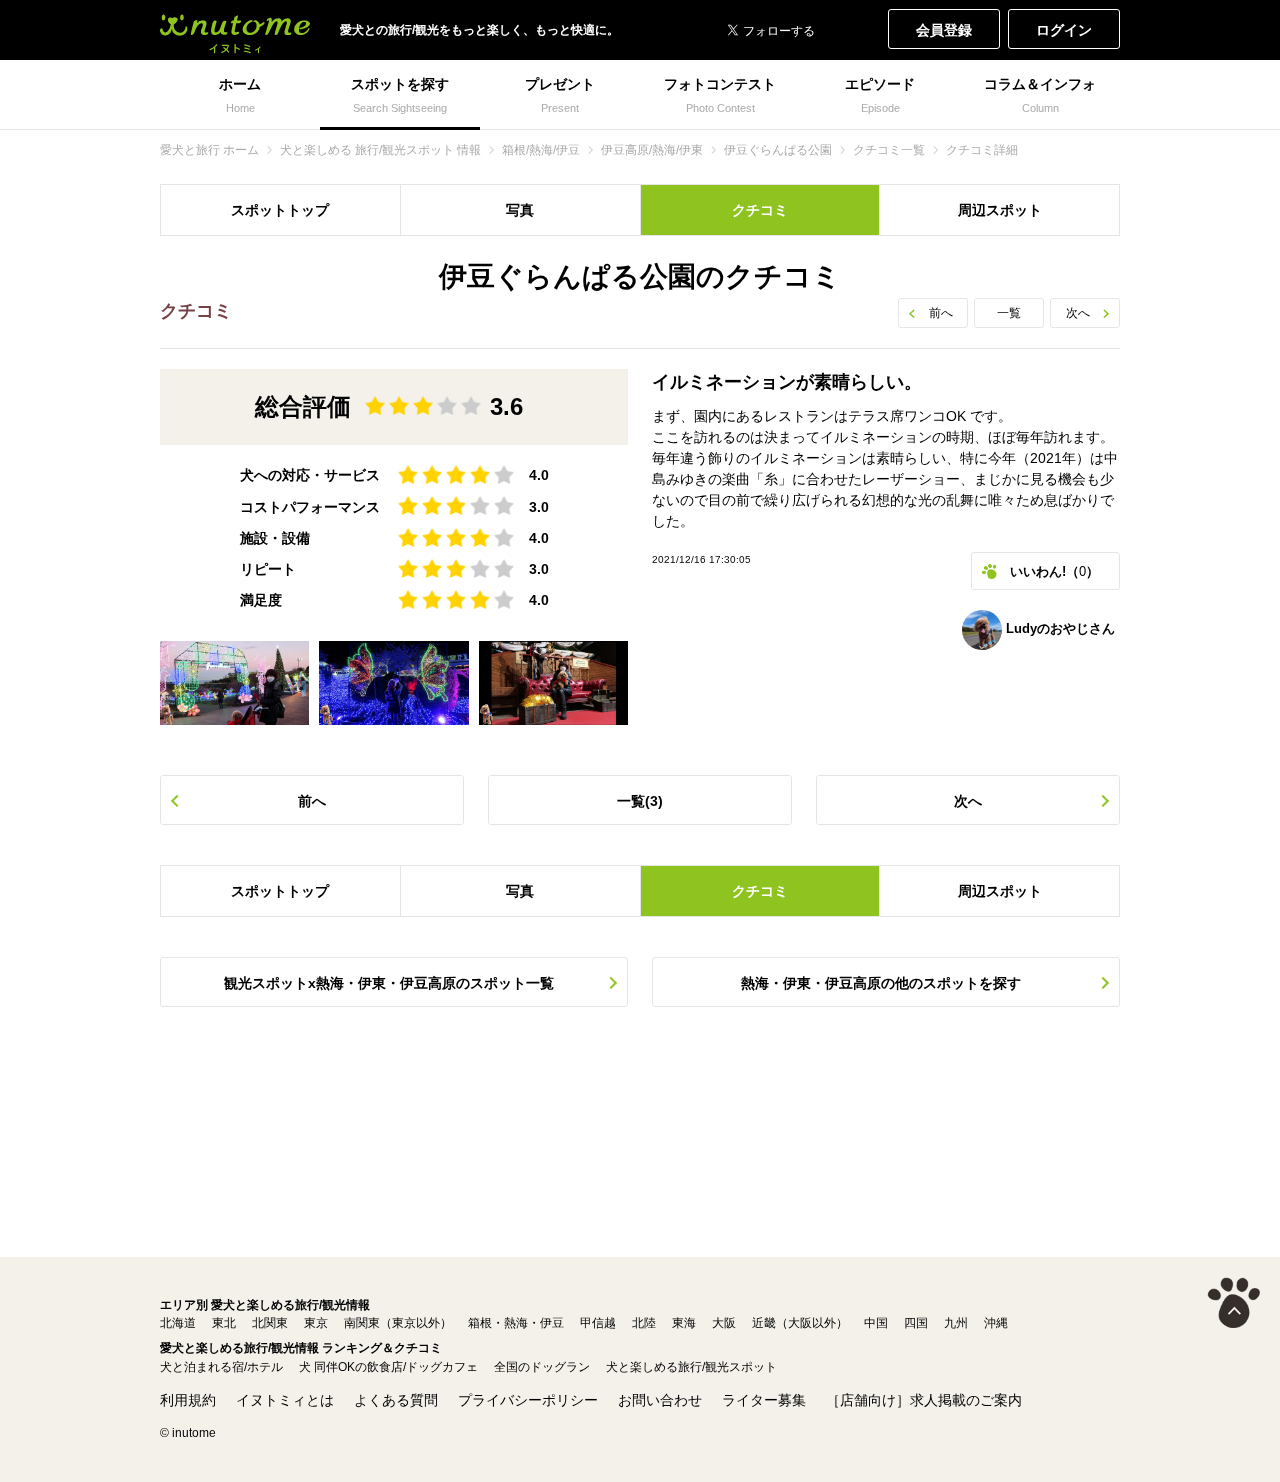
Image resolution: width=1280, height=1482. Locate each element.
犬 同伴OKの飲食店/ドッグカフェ (388, 1367)
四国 (916, 1323)
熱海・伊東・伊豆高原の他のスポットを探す (881, 983)
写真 (520, 210)
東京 (316, 1323)
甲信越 (598, 1323)
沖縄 (996, 1323)
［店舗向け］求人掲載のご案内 (924, 1400)
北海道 (178, 1323)
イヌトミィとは (285, 1400)
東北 (224, 1323)
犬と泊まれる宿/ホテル (221, 1367)
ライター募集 (764, 1400)
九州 (956, 1323)
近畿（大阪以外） (800, 1323)
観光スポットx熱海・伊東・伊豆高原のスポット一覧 (389, 983)
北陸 (644, 1323)
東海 (684, 1323)
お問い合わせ (660, 1400)
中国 (876, 1323)
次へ (1078, 313)
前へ (941, 313)
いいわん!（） (1054, 571)
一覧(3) (640, 801)
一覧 (1009, 313)
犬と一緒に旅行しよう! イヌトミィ (235, 30)
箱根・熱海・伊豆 (516, 1323)
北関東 (270, 1323)
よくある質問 (396, 1400)
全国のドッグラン (542, 1367)
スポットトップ (280, 210)
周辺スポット (1000, 210)
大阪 (724, 1323)
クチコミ (760, 210)
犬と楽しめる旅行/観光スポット (691, 1367)
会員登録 (944, 30)
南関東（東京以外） (398, 1323)
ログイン (1064, 30)
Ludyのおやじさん (1058, 628)
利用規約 (188, 1400)
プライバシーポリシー (528, 1400)
